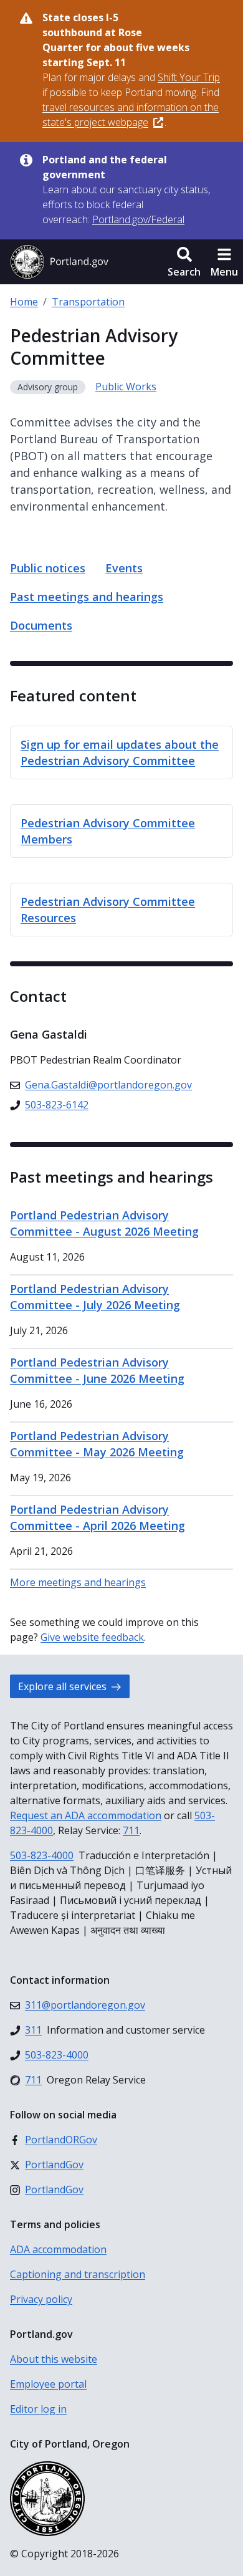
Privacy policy (41, 2299)
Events (124, 568)
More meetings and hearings (78, 1582)
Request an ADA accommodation (86, 1815)
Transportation (88, 302)
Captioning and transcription (78, 2274)
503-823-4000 (42, 1855)
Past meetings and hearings (87, 597)
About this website (54, 2359)
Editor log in (38, 2409)
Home (24, 302)
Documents (41, 625)
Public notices (48, 568)
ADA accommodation (58, 2249)
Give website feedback (92, 1637)
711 (131, 1830)
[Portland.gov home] (59, 262)
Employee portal (48, 2384)
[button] (184, 262)
